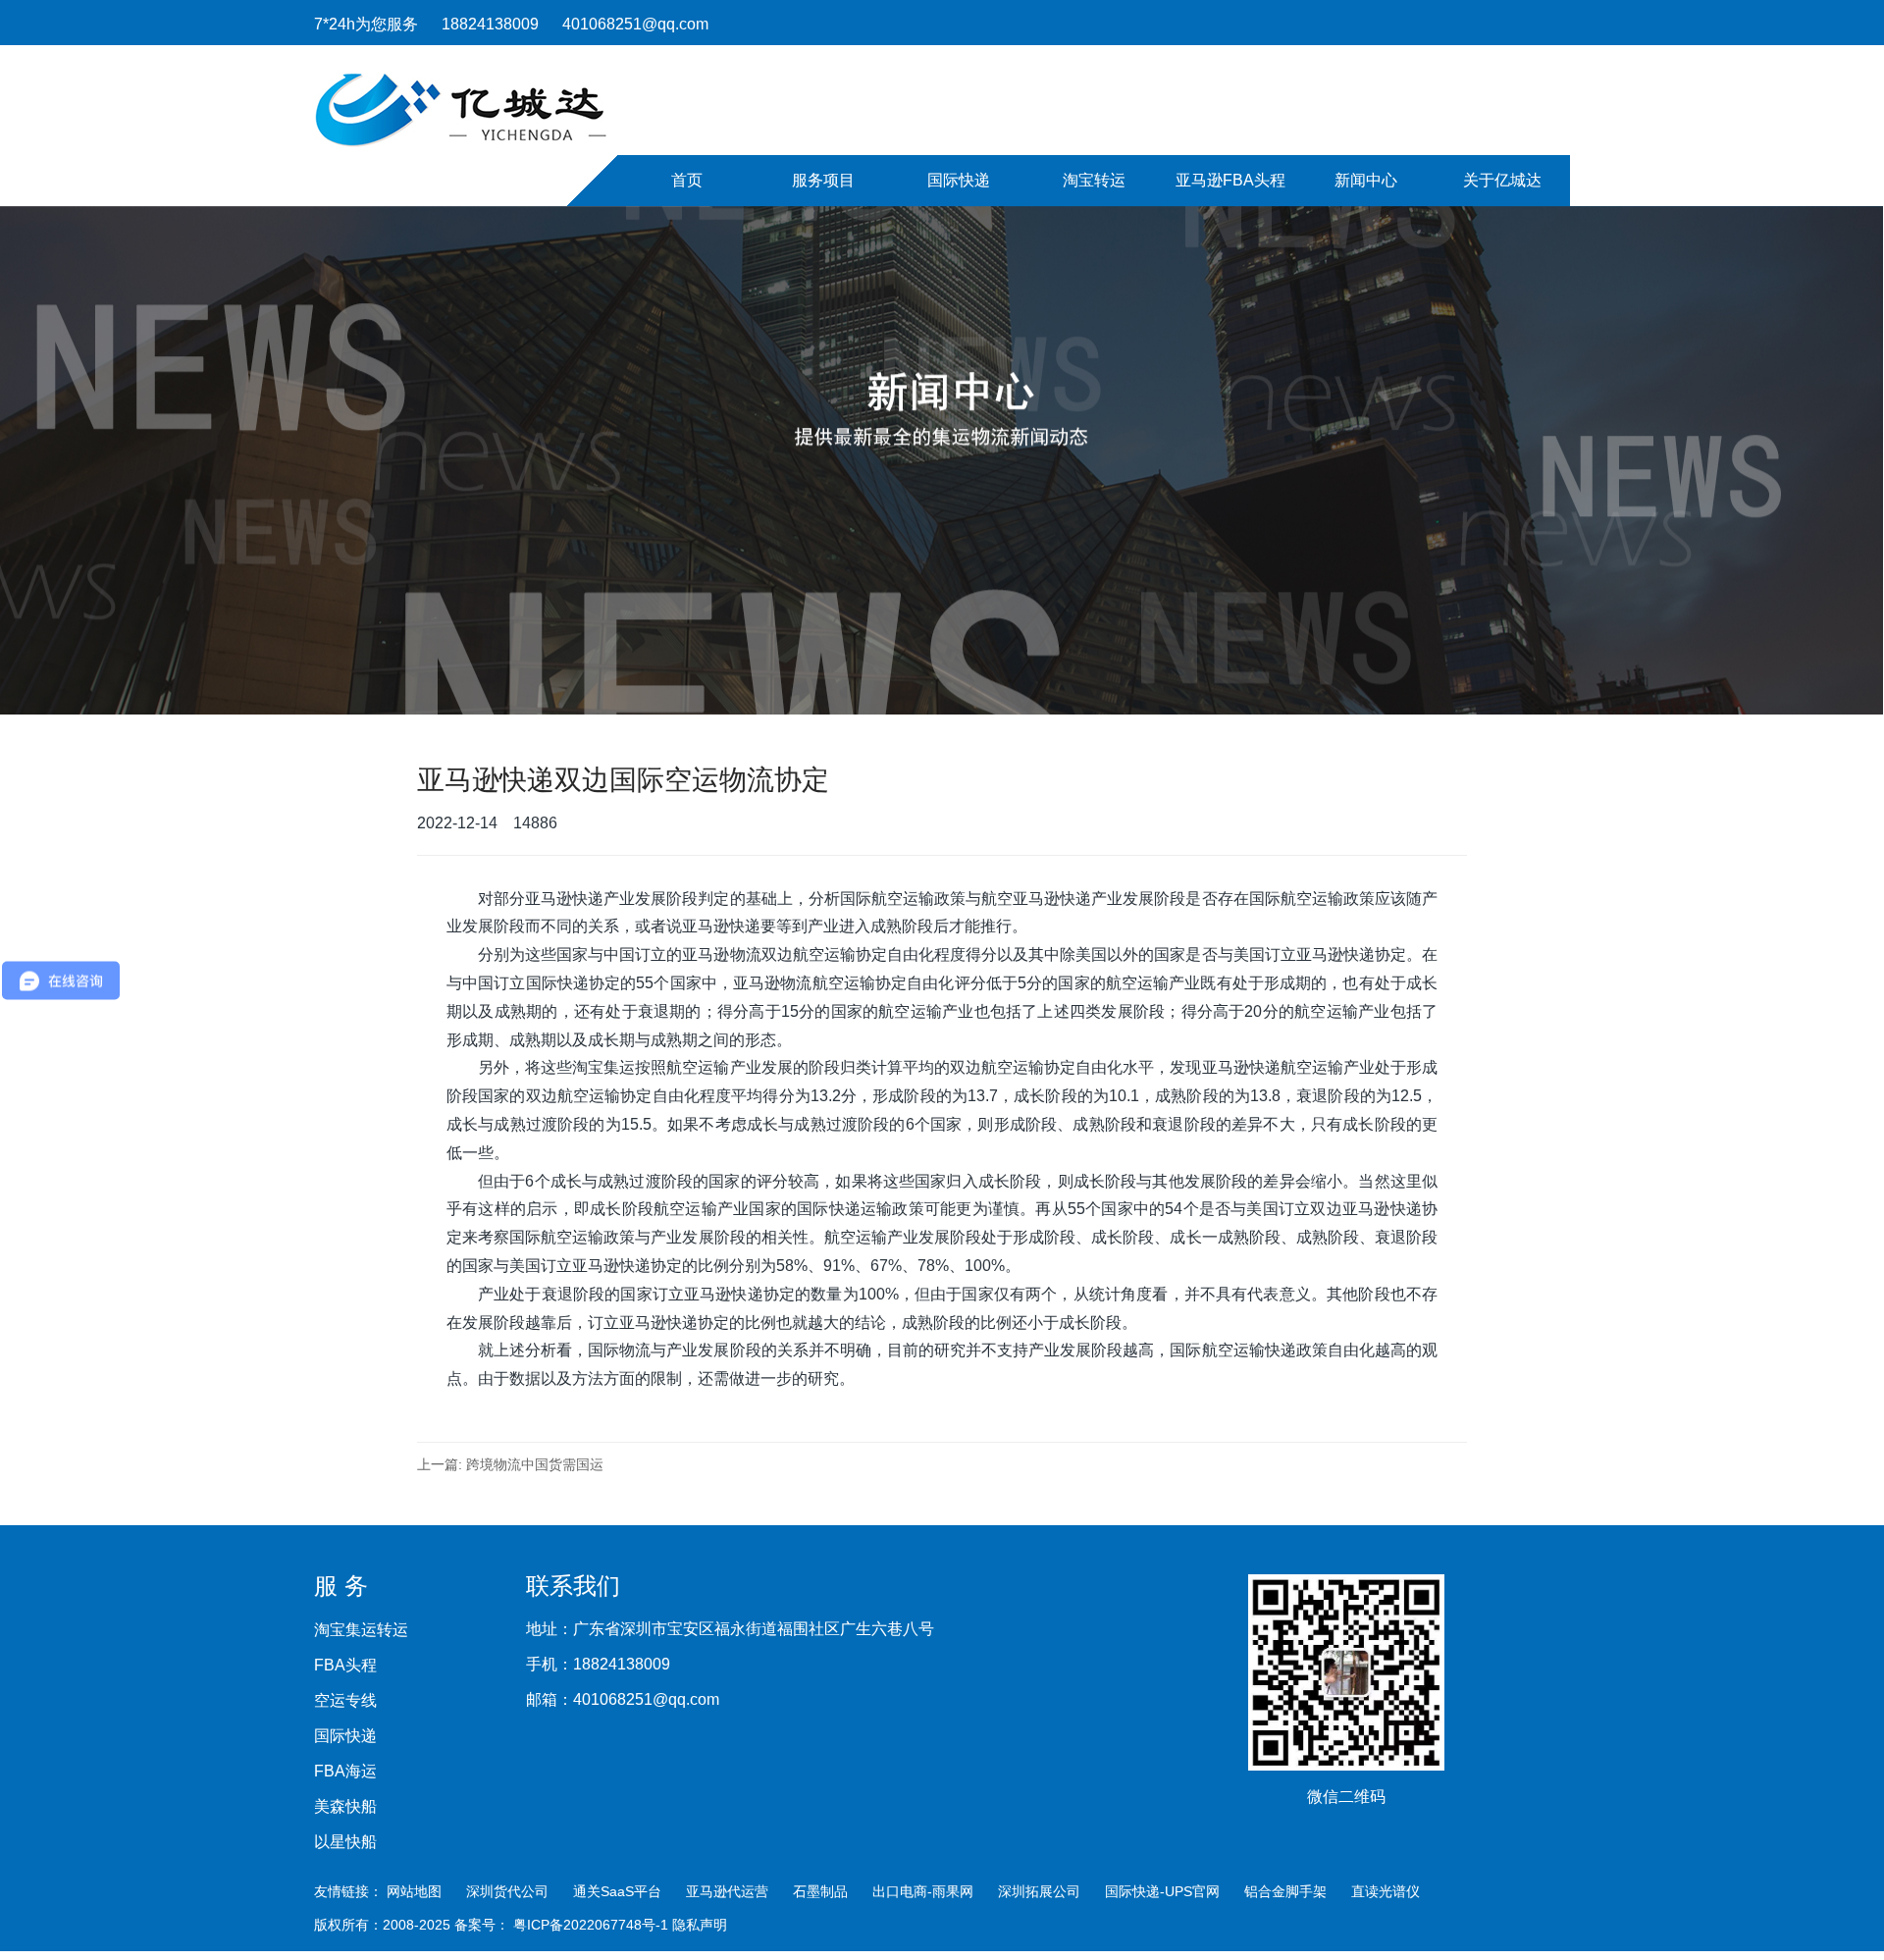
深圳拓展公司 (1039, 1891)
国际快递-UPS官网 (1162, 1891)
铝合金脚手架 (1285, 1891)
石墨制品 (820, 1891)
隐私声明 (700, 1925)
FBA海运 (345, 1772)
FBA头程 (345, 1666)
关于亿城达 (1502, 180)
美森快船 (345, 1807)
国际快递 (959, 180)
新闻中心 (1366, 180)
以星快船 (345, 1842)
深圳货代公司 (507, 1891)
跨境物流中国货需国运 (535, 1464)
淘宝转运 (1094, 180)
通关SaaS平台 (617, 1891)
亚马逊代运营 (727, 1891)
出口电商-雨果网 (923, 1891)
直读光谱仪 (1386, 1891)
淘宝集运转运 (361, 1630)
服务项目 (823, 180)
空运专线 (345, 1701)
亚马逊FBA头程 (1230, 180)
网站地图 (414, 1891)
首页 (687, 180)
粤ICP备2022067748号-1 (593, 1925)
